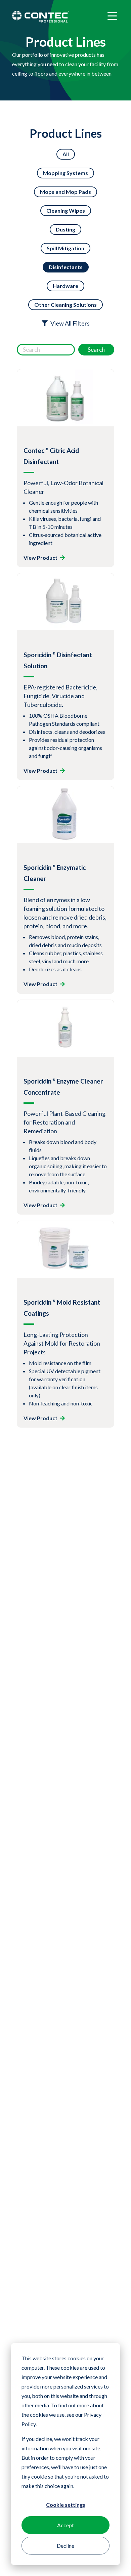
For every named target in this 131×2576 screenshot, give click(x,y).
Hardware (65, 286)
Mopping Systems (65, 173)
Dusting (65, 229)
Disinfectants (66, 267)
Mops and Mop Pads (65, 192)
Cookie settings (66, 2505)
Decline (65, 2546)
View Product (40, 558)
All (66, 154)
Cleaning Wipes (66, 210)
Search (96, 350)
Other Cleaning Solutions (65, 305)
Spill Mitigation (65, 248)
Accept (65, 2525)
